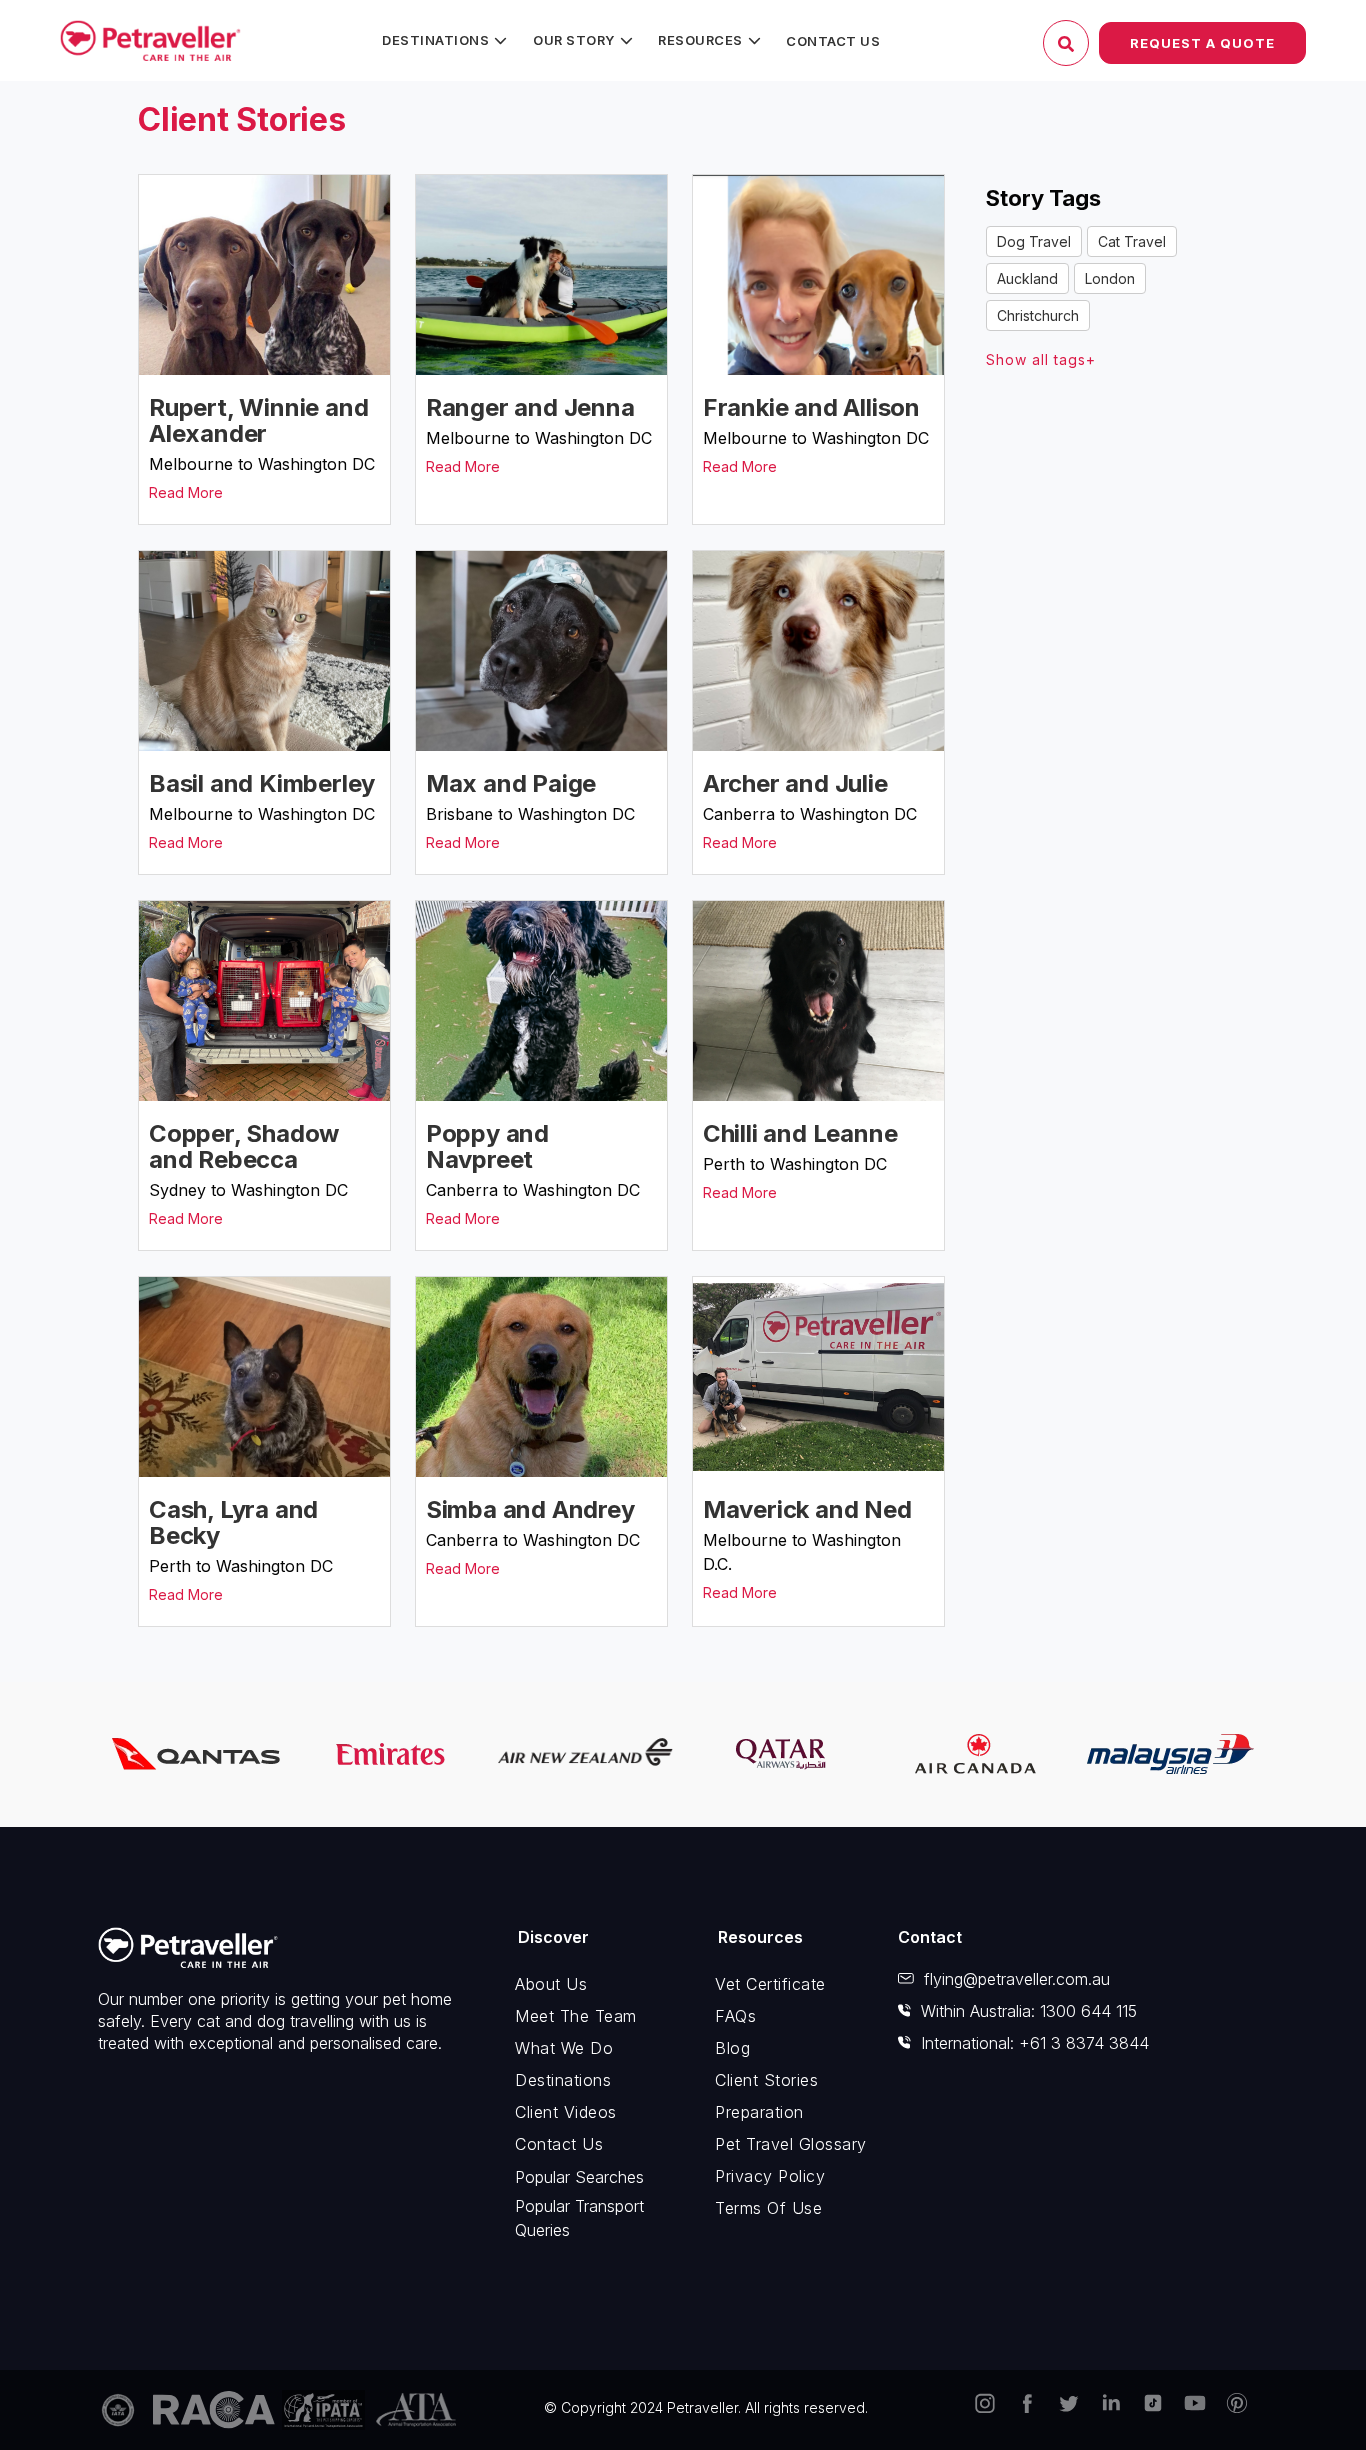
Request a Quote (1202, 43)
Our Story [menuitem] (574, 40)
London (1110, 278)
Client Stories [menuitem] (766, 2080)
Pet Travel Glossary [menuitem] (791, 2144)
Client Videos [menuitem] (566, 2112)
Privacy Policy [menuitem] (770, 2176)
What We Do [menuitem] (564, 2048)
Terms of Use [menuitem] (768, 2208)
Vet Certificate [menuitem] (770, 1984)
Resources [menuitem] (700, 40)
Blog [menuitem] (732, 2048)
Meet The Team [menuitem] (576, 2016)
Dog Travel (1034, 241)
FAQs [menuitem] (735, 2016)
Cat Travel (1132, 241)
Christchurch (1038, 315)
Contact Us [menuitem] (833, 41)
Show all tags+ (1041, 359)
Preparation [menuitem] (759, 2112)
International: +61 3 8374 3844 (1035, 2043)
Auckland (1027, 278)
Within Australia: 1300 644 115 (1029, 2011)
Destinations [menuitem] (435, 40)
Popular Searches (579, 2177)
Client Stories (242, 119)
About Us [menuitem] (551, 1984)
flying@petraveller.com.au (1017, 1979)
